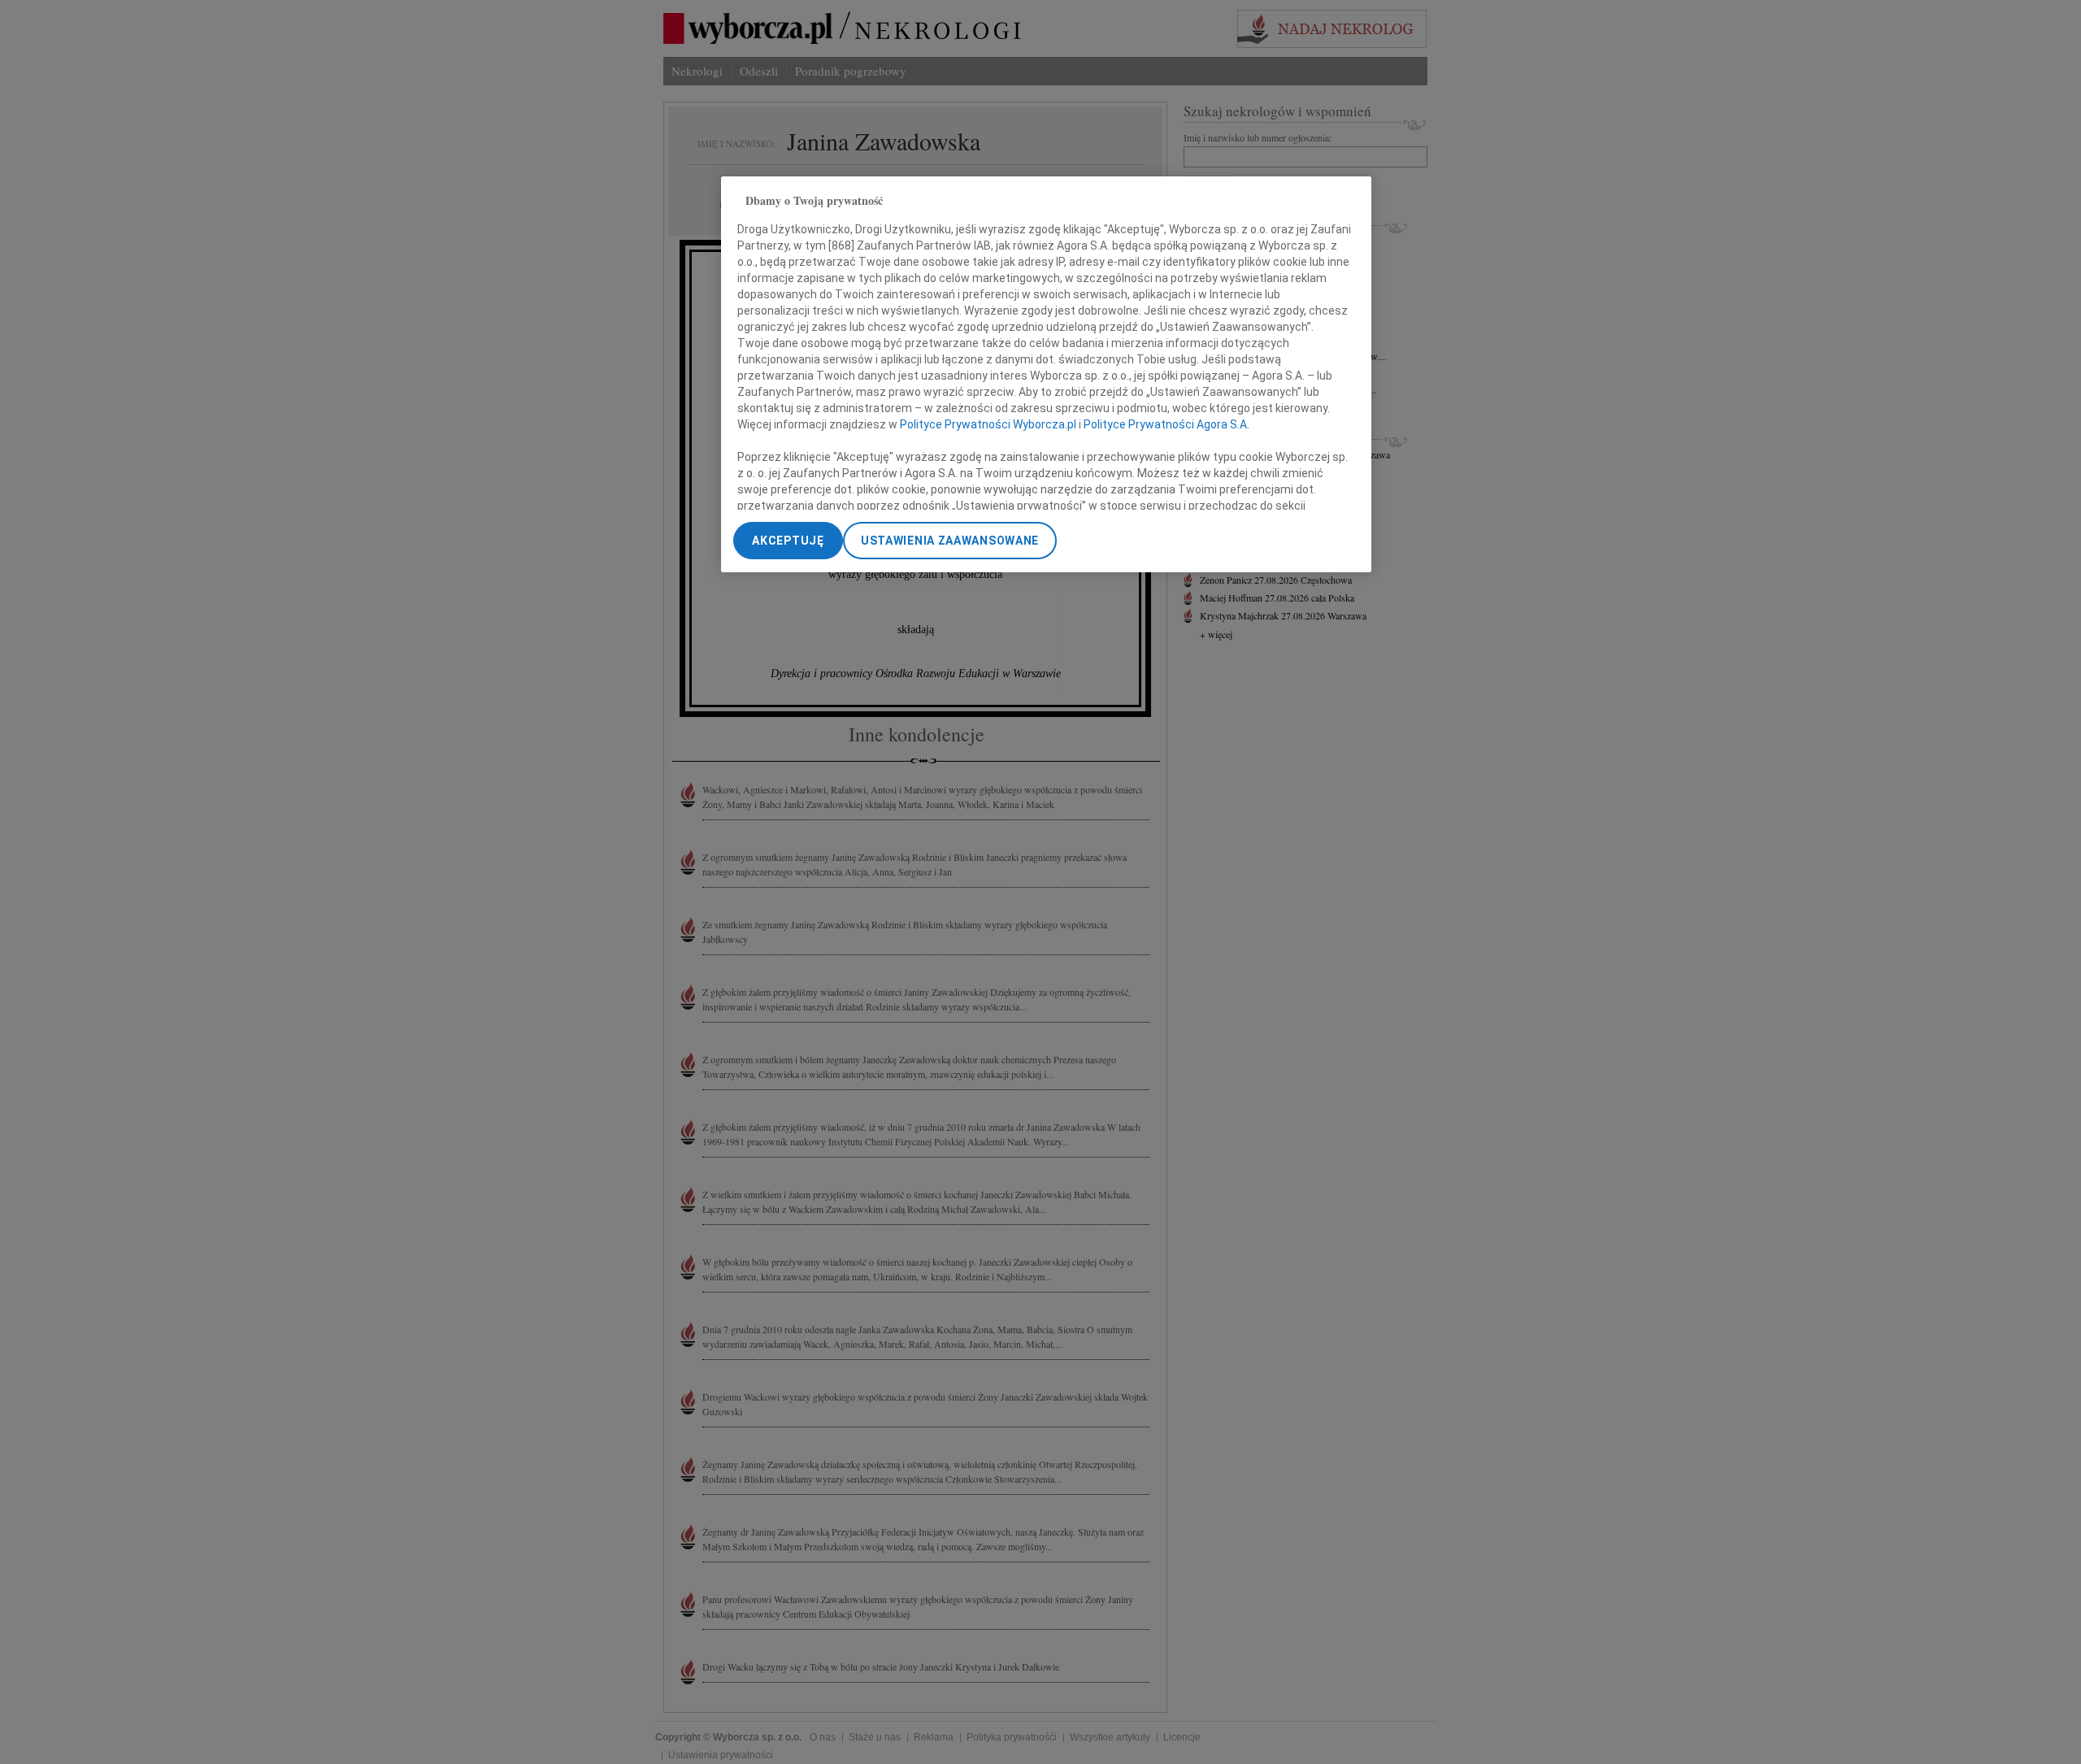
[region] (1046, 374)
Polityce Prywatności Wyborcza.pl (988, 424)
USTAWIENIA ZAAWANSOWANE (950, 541)
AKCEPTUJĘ (788, 541)
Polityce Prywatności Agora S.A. (1166, 424)
